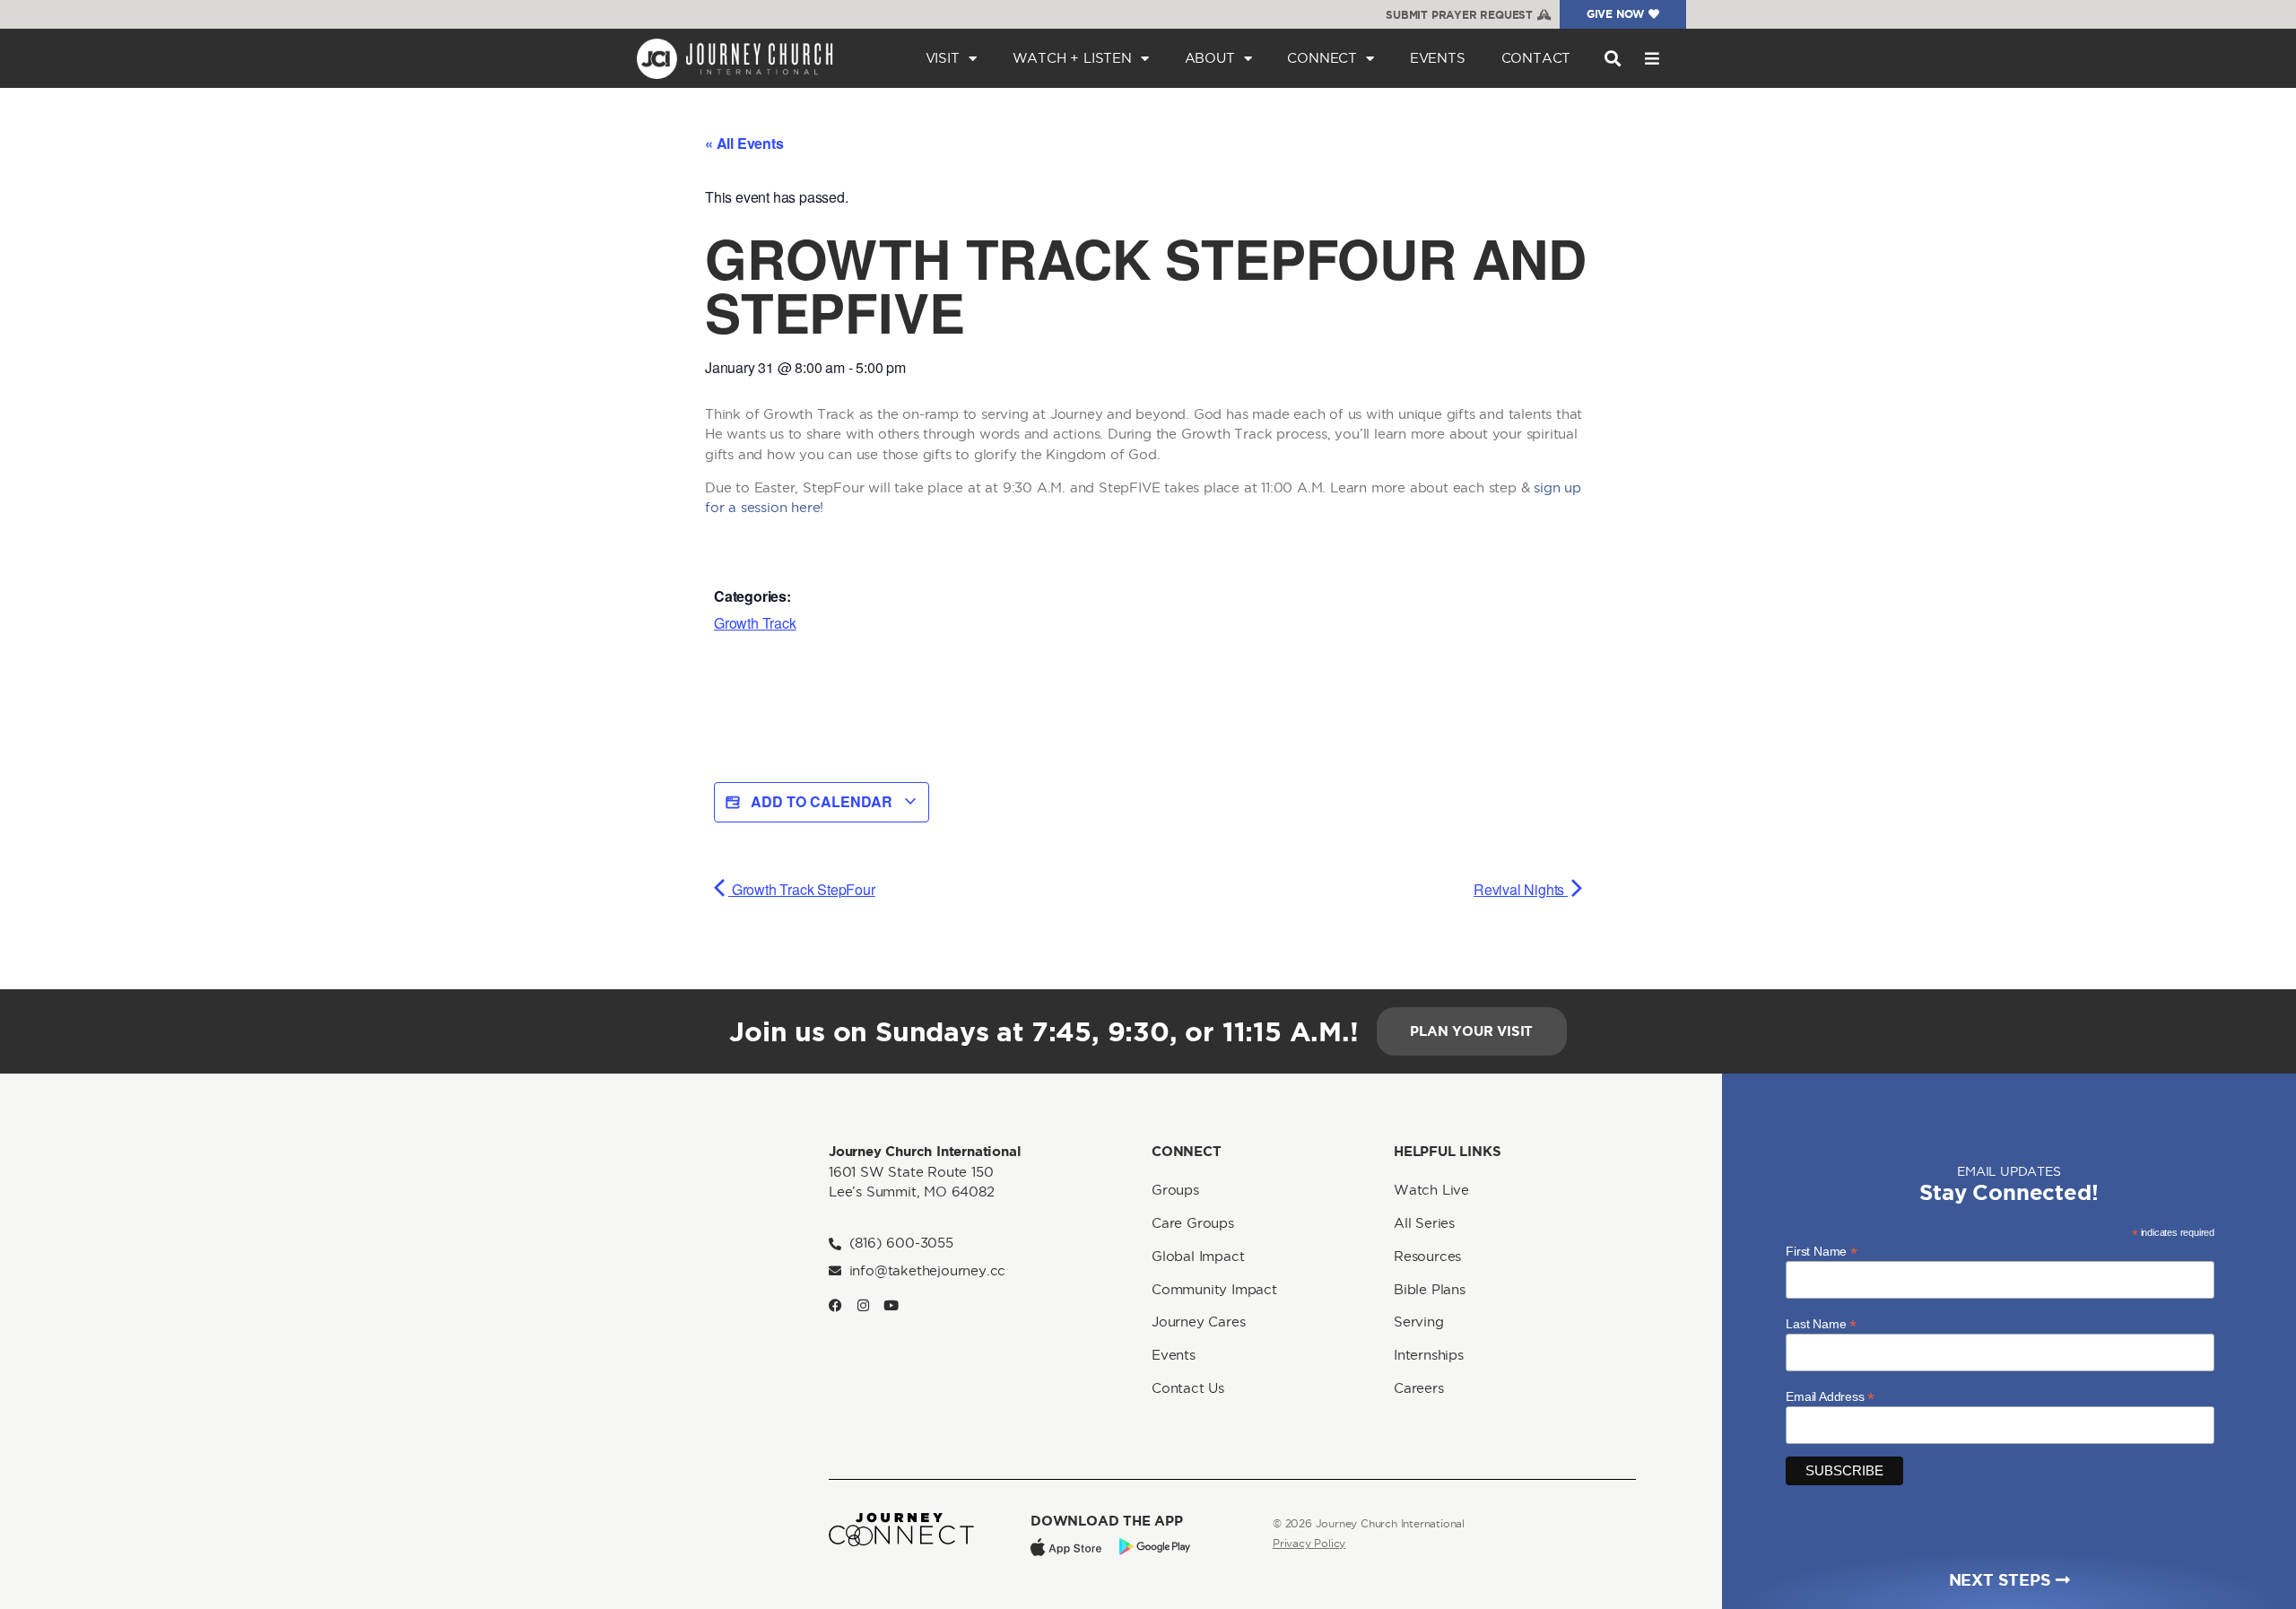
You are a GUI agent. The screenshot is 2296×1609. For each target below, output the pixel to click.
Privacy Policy (1309, 1543)
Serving (1419, 1322)
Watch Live (1431, 1190)
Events (1438, 58)
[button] (1612, 59)
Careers (1419, 1388)
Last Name (1821, 1323)
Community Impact (1214, 1289)
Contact (1536, 58)
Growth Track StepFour (802, 889)
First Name (1822, 1251)
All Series (1424, 1223)
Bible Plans (1430, 1289)
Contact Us (1188, 1388)
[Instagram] (863, 1305)
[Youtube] (891, 1305)
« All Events (744, 143)
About (1210, 58)
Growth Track (755, 623)
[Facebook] (835, 1305)
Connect (1322, 58)
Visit (943, 58)
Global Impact (1198, 1256)
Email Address (1830, 1396)
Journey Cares (1198, 1322)
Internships (1429, 1355)
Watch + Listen (1072, 58)
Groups (1175, 1190)
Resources (1427, 1256)
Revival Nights (1521, 889)
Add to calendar (822, 801)
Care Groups (1193, 1223)
